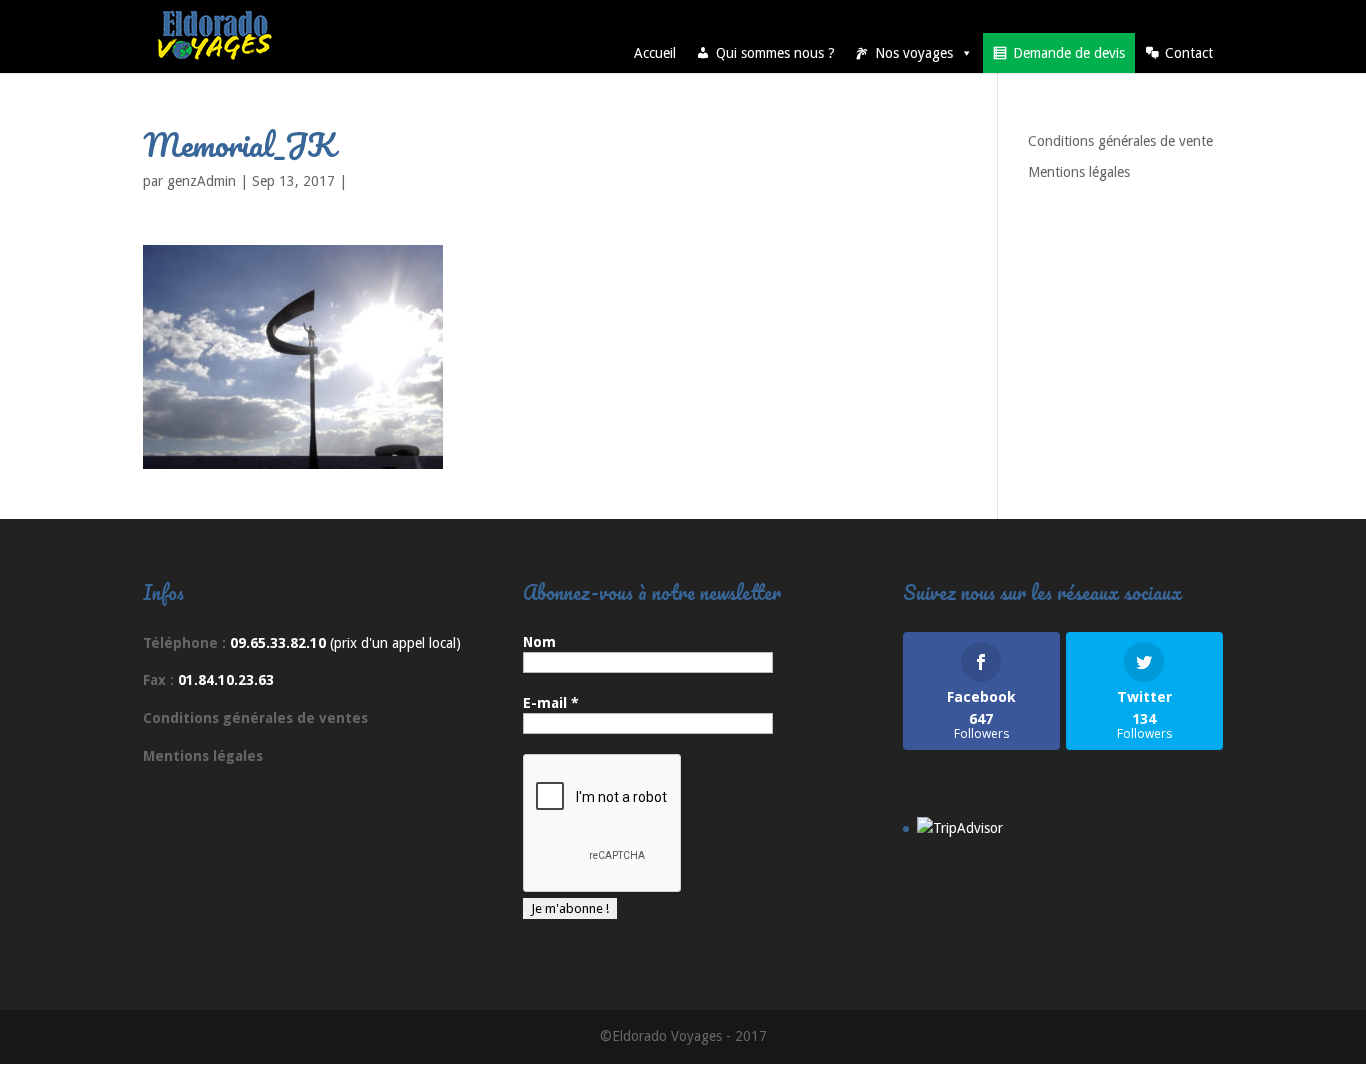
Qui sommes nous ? (775, 53)
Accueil (655, 53)
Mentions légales (1079, 172)
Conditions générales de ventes (255, 718)
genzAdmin (201, 181)
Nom (539, 642)
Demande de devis (1069, 53)
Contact (1189, 53)
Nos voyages (914, 53)
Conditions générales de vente (1120, 141)
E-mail (551, 703)
